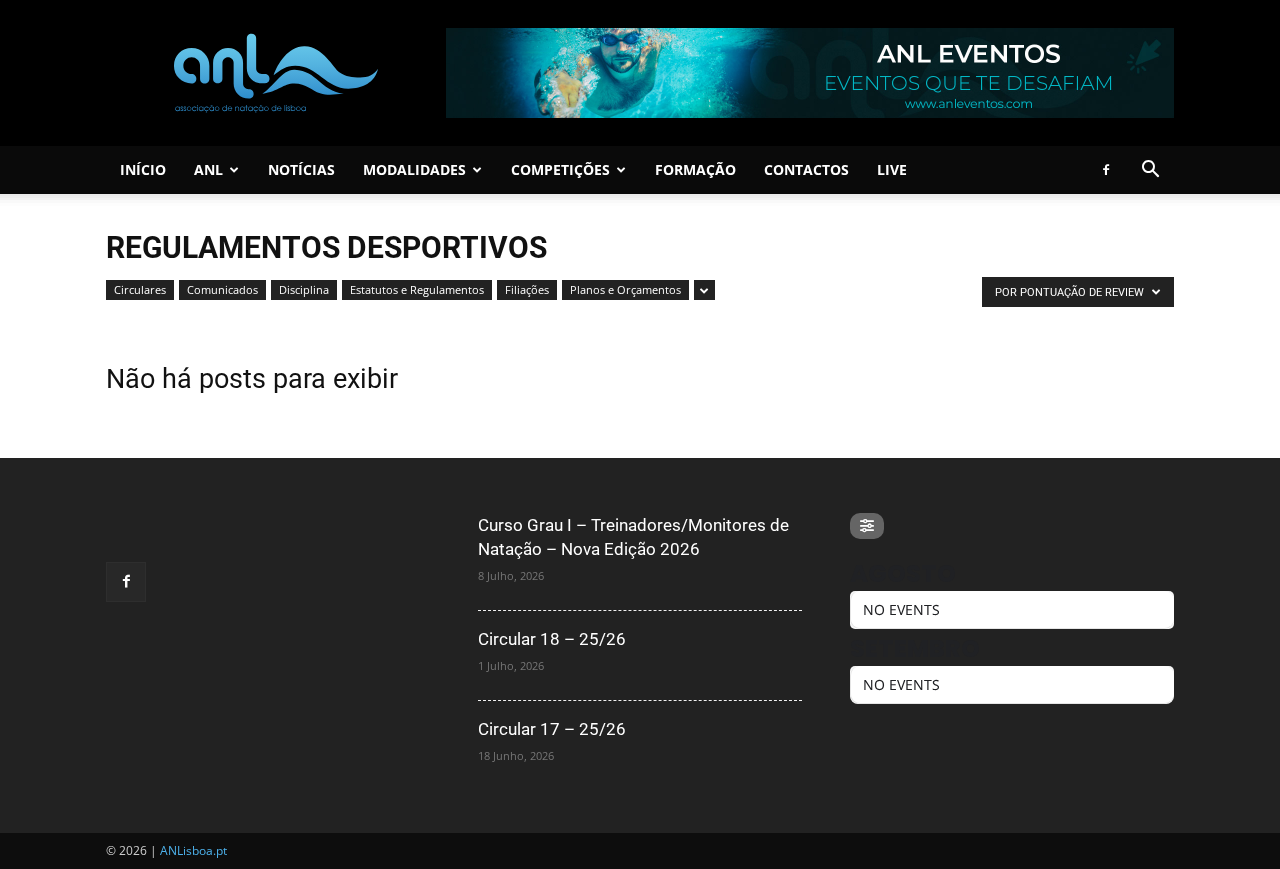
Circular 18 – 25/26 (552, 639)
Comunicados (222, 289)
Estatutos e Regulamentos (417, 289)
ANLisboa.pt (193, 850)
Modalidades (414, 169)
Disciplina (304, 289)
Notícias (301, 169)
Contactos (806, 169)
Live (892, 169)
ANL (208, 169)
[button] (1150, 171)
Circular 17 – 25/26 (552, 729)
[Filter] (867, 526)
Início (143, 169)
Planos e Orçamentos (625, 289)
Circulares (140, 289)
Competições (560, 169)
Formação (695, 169)
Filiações (527, 289)
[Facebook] (1106, 170)
